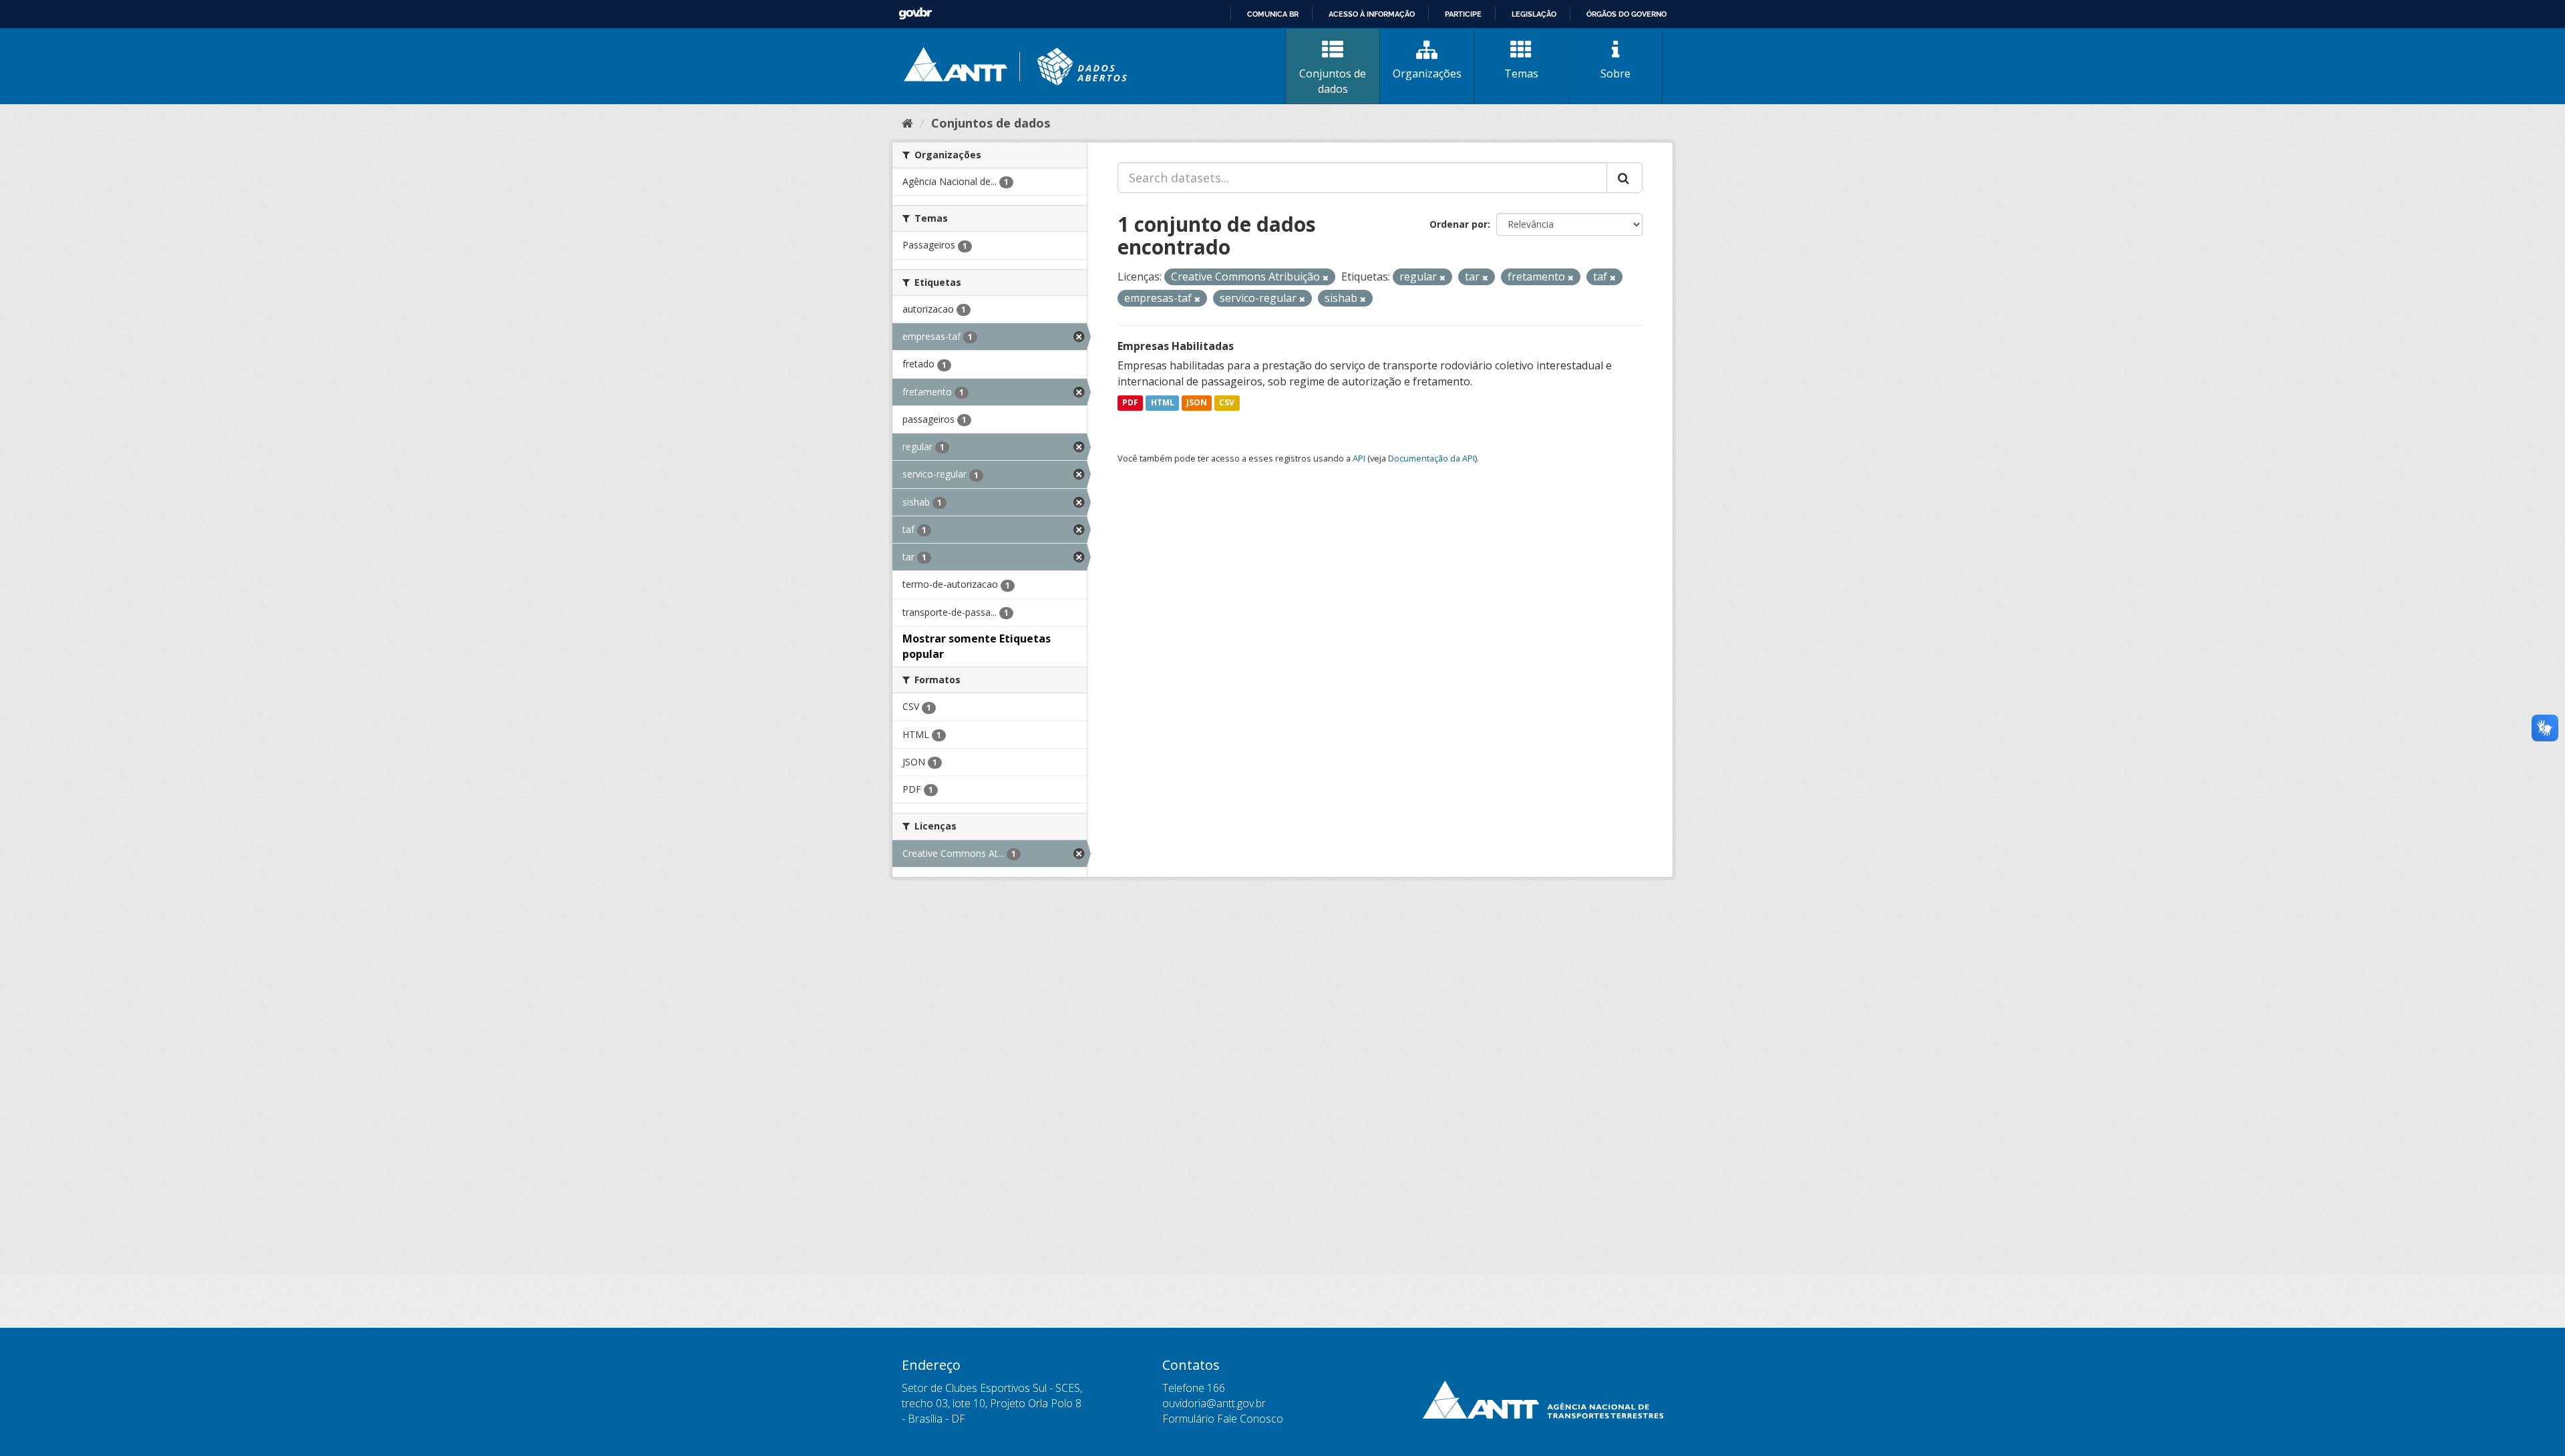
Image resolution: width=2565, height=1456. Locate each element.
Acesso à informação (1372, 14)
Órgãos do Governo (1627, 14)
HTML (1163, 403)
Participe (1463, 14)
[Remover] (1326, 278)
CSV (1227, 403)
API (1359, 458)
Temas (1521, 73)
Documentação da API (1431, 458)
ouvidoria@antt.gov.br (1214, 1403)
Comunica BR (1273, 14)
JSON (1197, 403)
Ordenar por (1459, 224)
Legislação (1534, 14)
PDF (1130, 403)
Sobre (1615, 73)
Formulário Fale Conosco (1223, 1419)
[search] (1624, 178)
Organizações (1427, 73)
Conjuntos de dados (1333, 81)
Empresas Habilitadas (1176, 346)
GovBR (915, 14)
